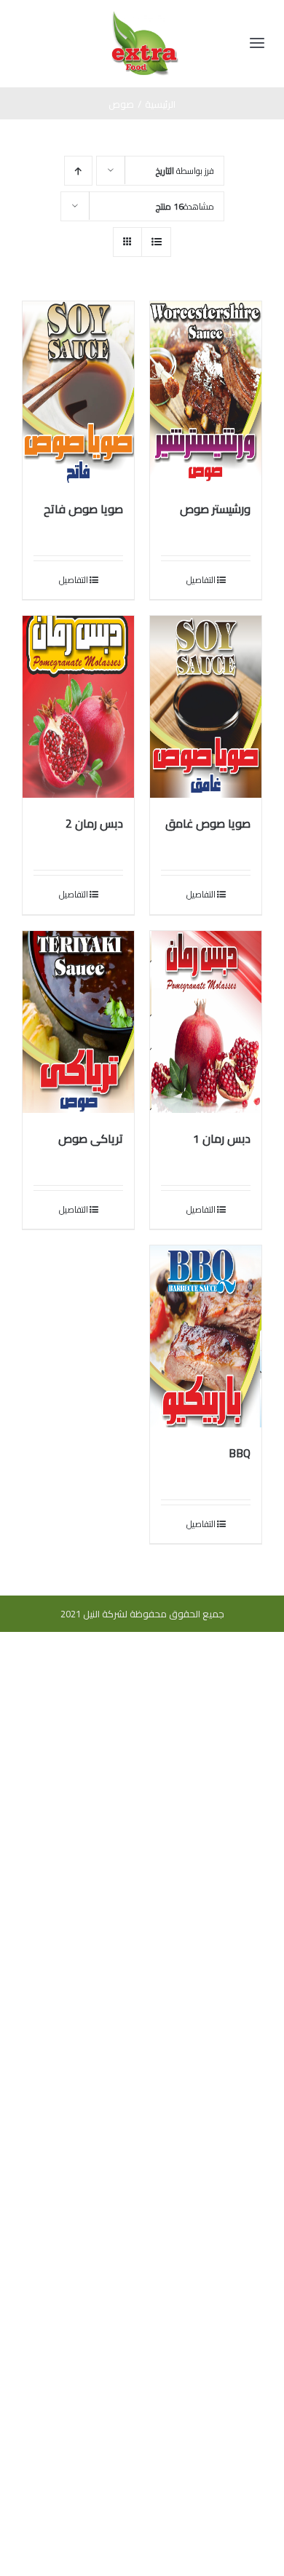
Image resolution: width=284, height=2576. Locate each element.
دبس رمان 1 (222, 1138)
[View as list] (156, 242)
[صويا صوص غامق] (206, 707)
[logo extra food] (145, 16)
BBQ (240, 1453)
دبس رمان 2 (94, 823)
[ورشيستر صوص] (206, 392)
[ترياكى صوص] (78, 1022)
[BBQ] (206, 1336)
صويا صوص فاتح (83, 509)
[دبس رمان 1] (206, 1022)
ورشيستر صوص (215, 509)
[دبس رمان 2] (78, 707)
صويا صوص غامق (208, 823)
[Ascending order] (78, 171)
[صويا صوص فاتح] (78, 392)
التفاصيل (201, 580)
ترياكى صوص (91, 1138)
